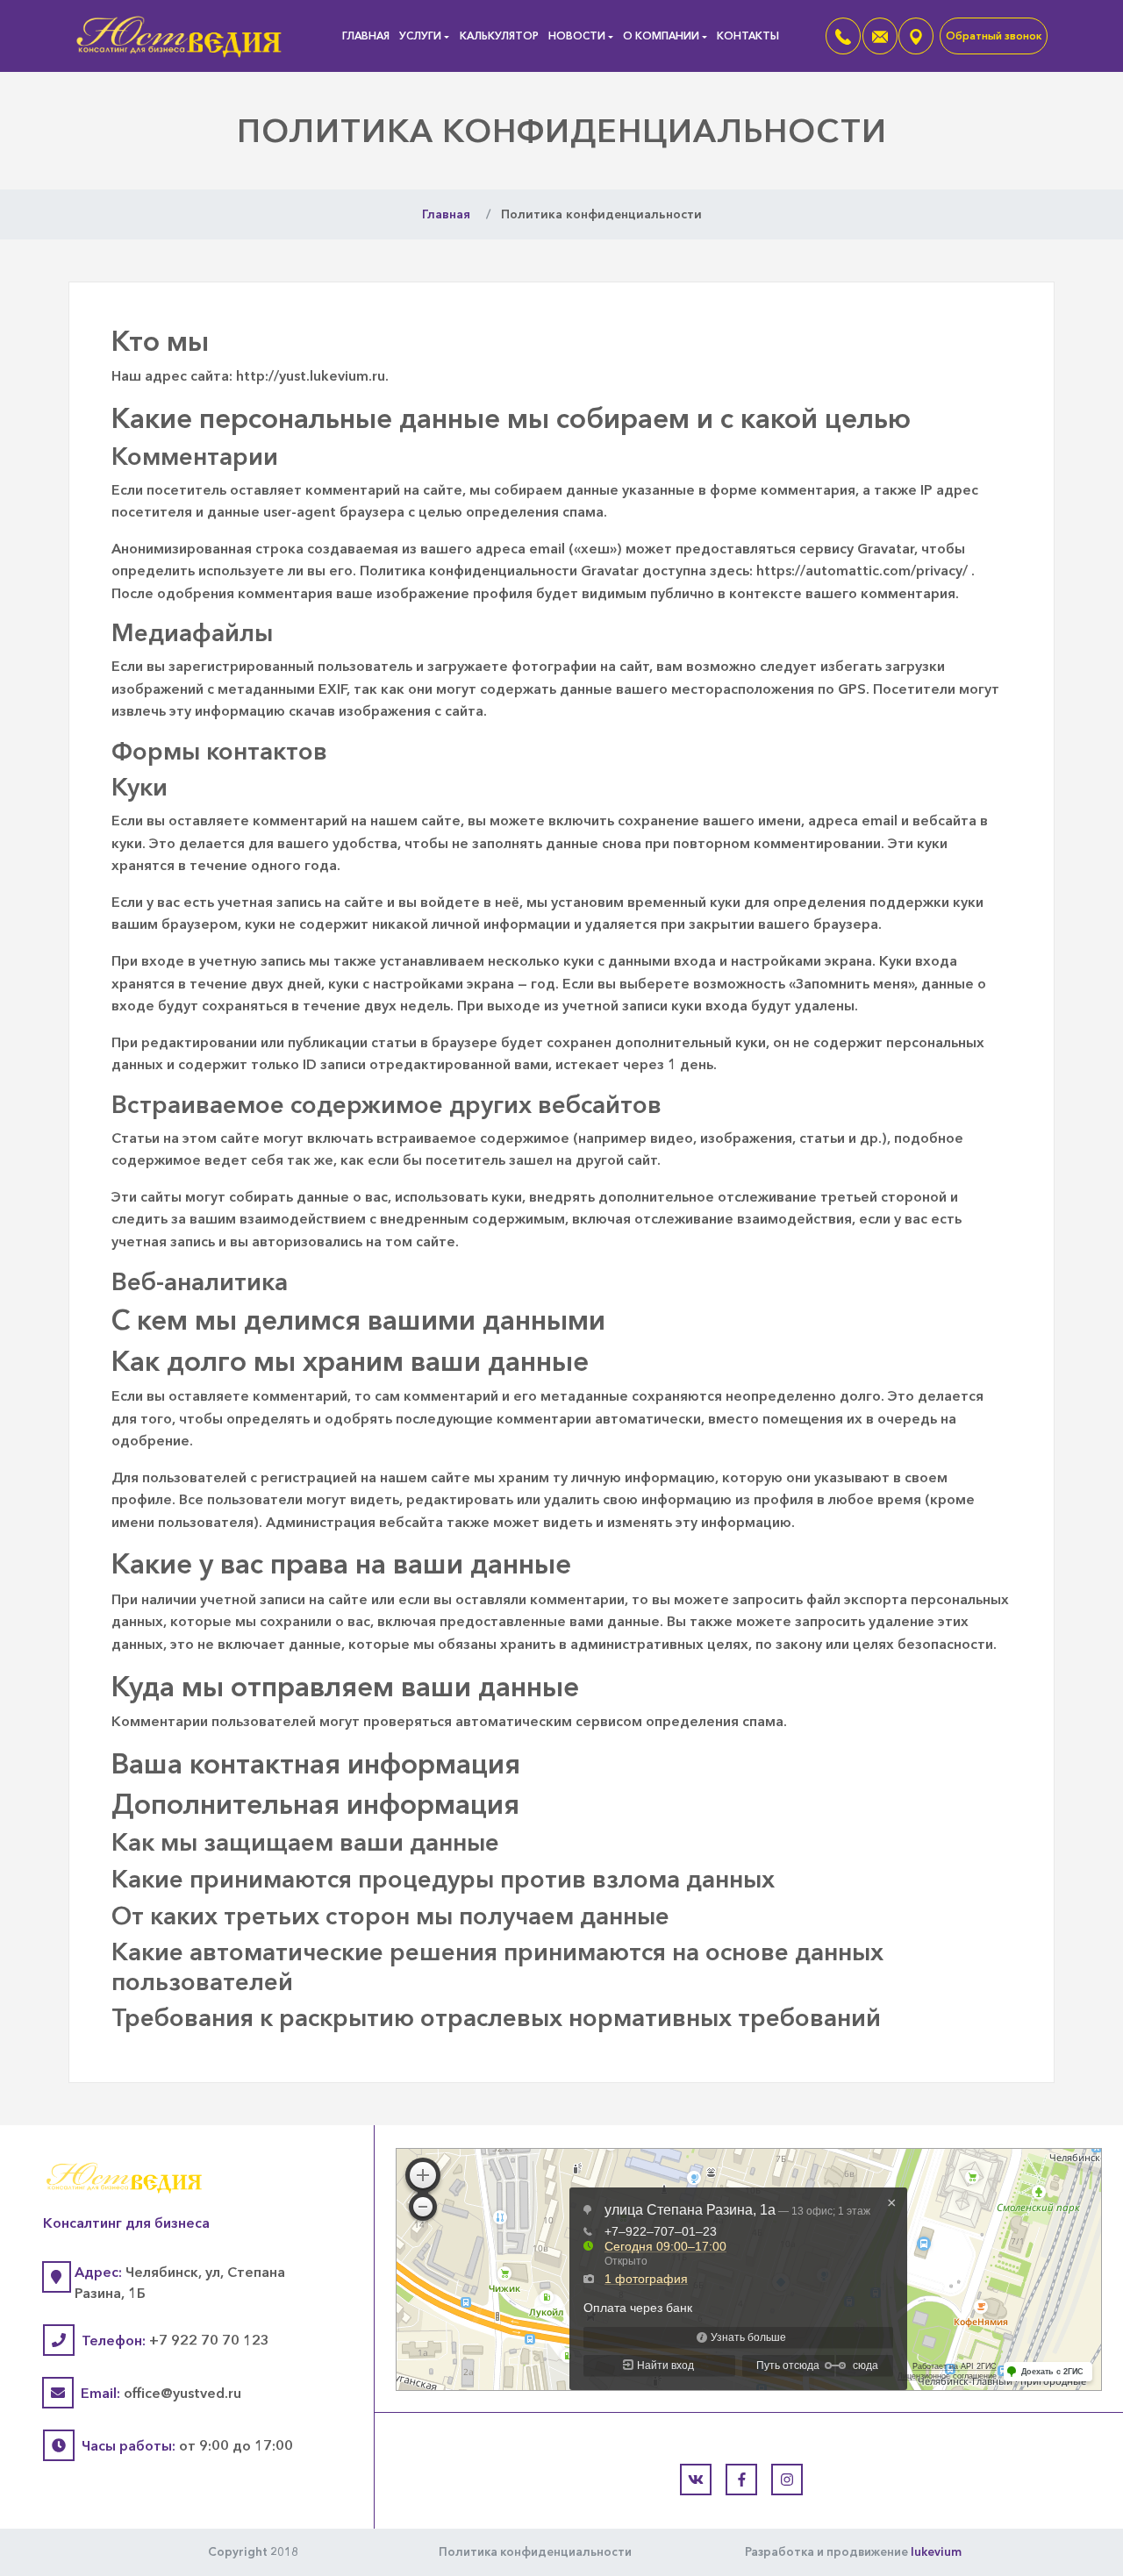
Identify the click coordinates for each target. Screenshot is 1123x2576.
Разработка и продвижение (853, 2551)
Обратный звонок (994, 36)
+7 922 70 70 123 (209, 2340)
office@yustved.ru (182, 2393)
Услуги (420, 36)
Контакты (748, 36)
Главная (366, 36)
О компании (661, 36)
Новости (577, 36)
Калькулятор (499, 36)
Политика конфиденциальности (535, 2551)
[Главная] (181, 34)
